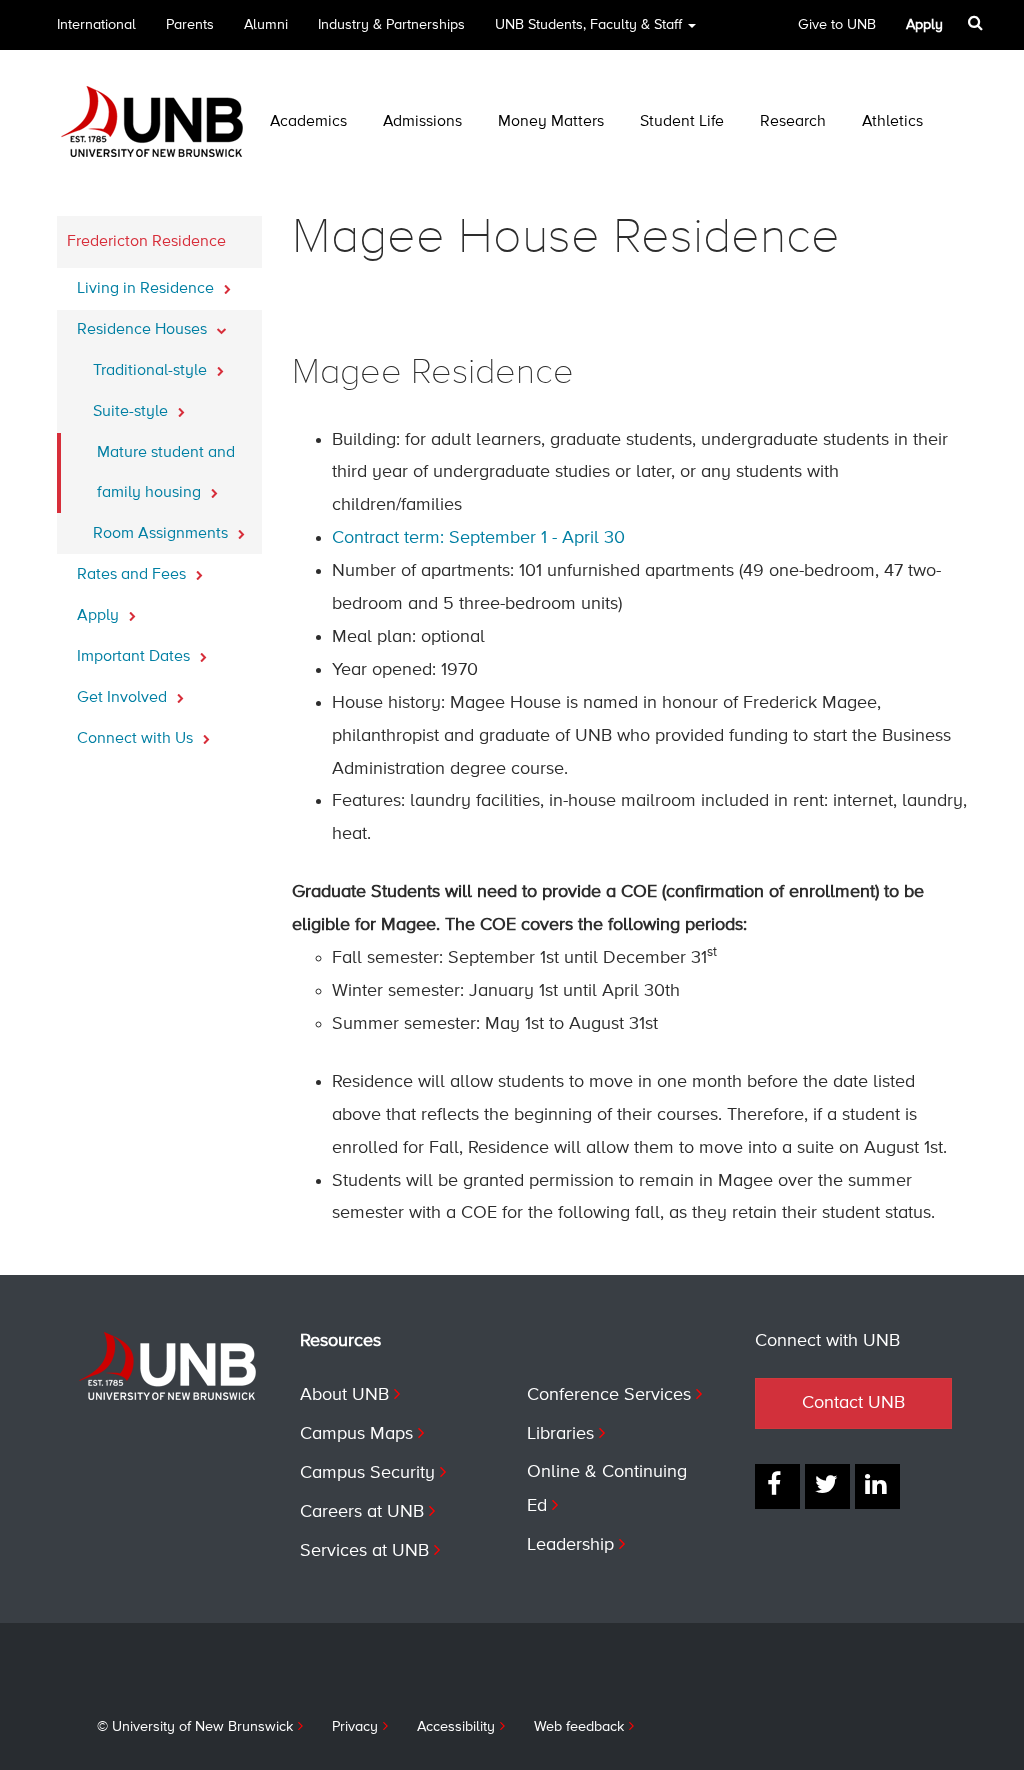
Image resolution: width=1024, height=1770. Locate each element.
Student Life (682, 122)
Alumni (266, 25)
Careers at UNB (362, 1512)
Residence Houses (144, 330)
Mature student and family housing (166, 473)
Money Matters (551, 122)
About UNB (344, 1395)
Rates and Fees (133, 575)
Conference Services (609, 1395)
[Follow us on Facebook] (777, 1486)
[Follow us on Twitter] (827, 1486)
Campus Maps (356, 1434)
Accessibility (456, 1727)
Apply (100, 616)
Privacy (355, 1727)
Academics (308, 122)
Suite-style (132, 412)
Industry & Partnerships (391, 25)
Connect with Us (137, 739)
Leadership (570, 1545)
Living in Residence (147, 289)
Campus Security (367, 1473)
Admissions (422, 122)
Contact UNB (853, 1403)
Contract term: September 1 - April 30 (478, 538)
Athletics (892, 122)
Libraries (560, 1434)
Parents (190, 25)
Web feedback (579, 1727)
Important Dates (135, 657)
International (96, 25)
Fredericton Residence (146, 242)
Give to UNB (837, 25)
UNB (588, 25)
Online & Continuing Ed (607, 1489)
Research (793, 122)
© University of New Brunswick (195, 1727)
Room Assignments (162, 534)
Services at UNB (364, 1551)
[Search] (977, 23)
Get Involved (124, 698)
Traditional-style (152, 371)
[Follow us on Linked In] (877, 1486)
